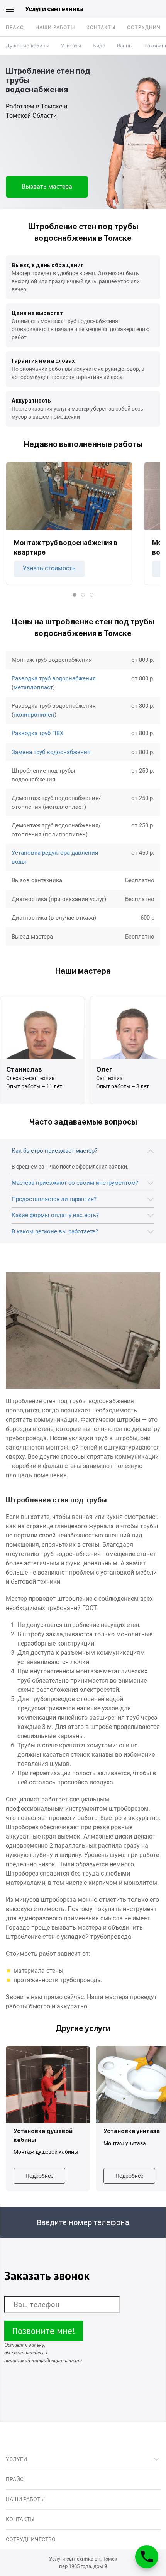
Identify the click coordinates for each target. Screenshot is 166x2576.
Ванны (125, 46)
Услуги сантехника (54, 9)
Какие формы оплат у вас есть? (55, 1215)
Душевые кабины (28, 46)
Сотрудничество (31, 2539)
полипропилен (34, 715)
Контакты (101, 27)
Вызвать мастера (47, 187)
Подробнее (39, 2176)
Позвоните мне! (44, 2331)
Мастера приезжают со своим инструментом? (75, 1183)
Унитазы (71, 46)
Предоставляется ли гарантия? (54, 1199)
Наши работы (55, 27)
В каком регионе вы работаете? (55, 1231)
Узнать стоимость (49, 568)
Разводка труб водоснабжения (54, 678)
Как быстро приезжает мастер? (54, 1151)
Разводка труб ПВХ (37, 733)
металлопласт (33, 687)
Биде (99, 46)
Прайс (15, 27)
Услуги (16, 2459)
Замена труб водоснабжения (51, 752)
